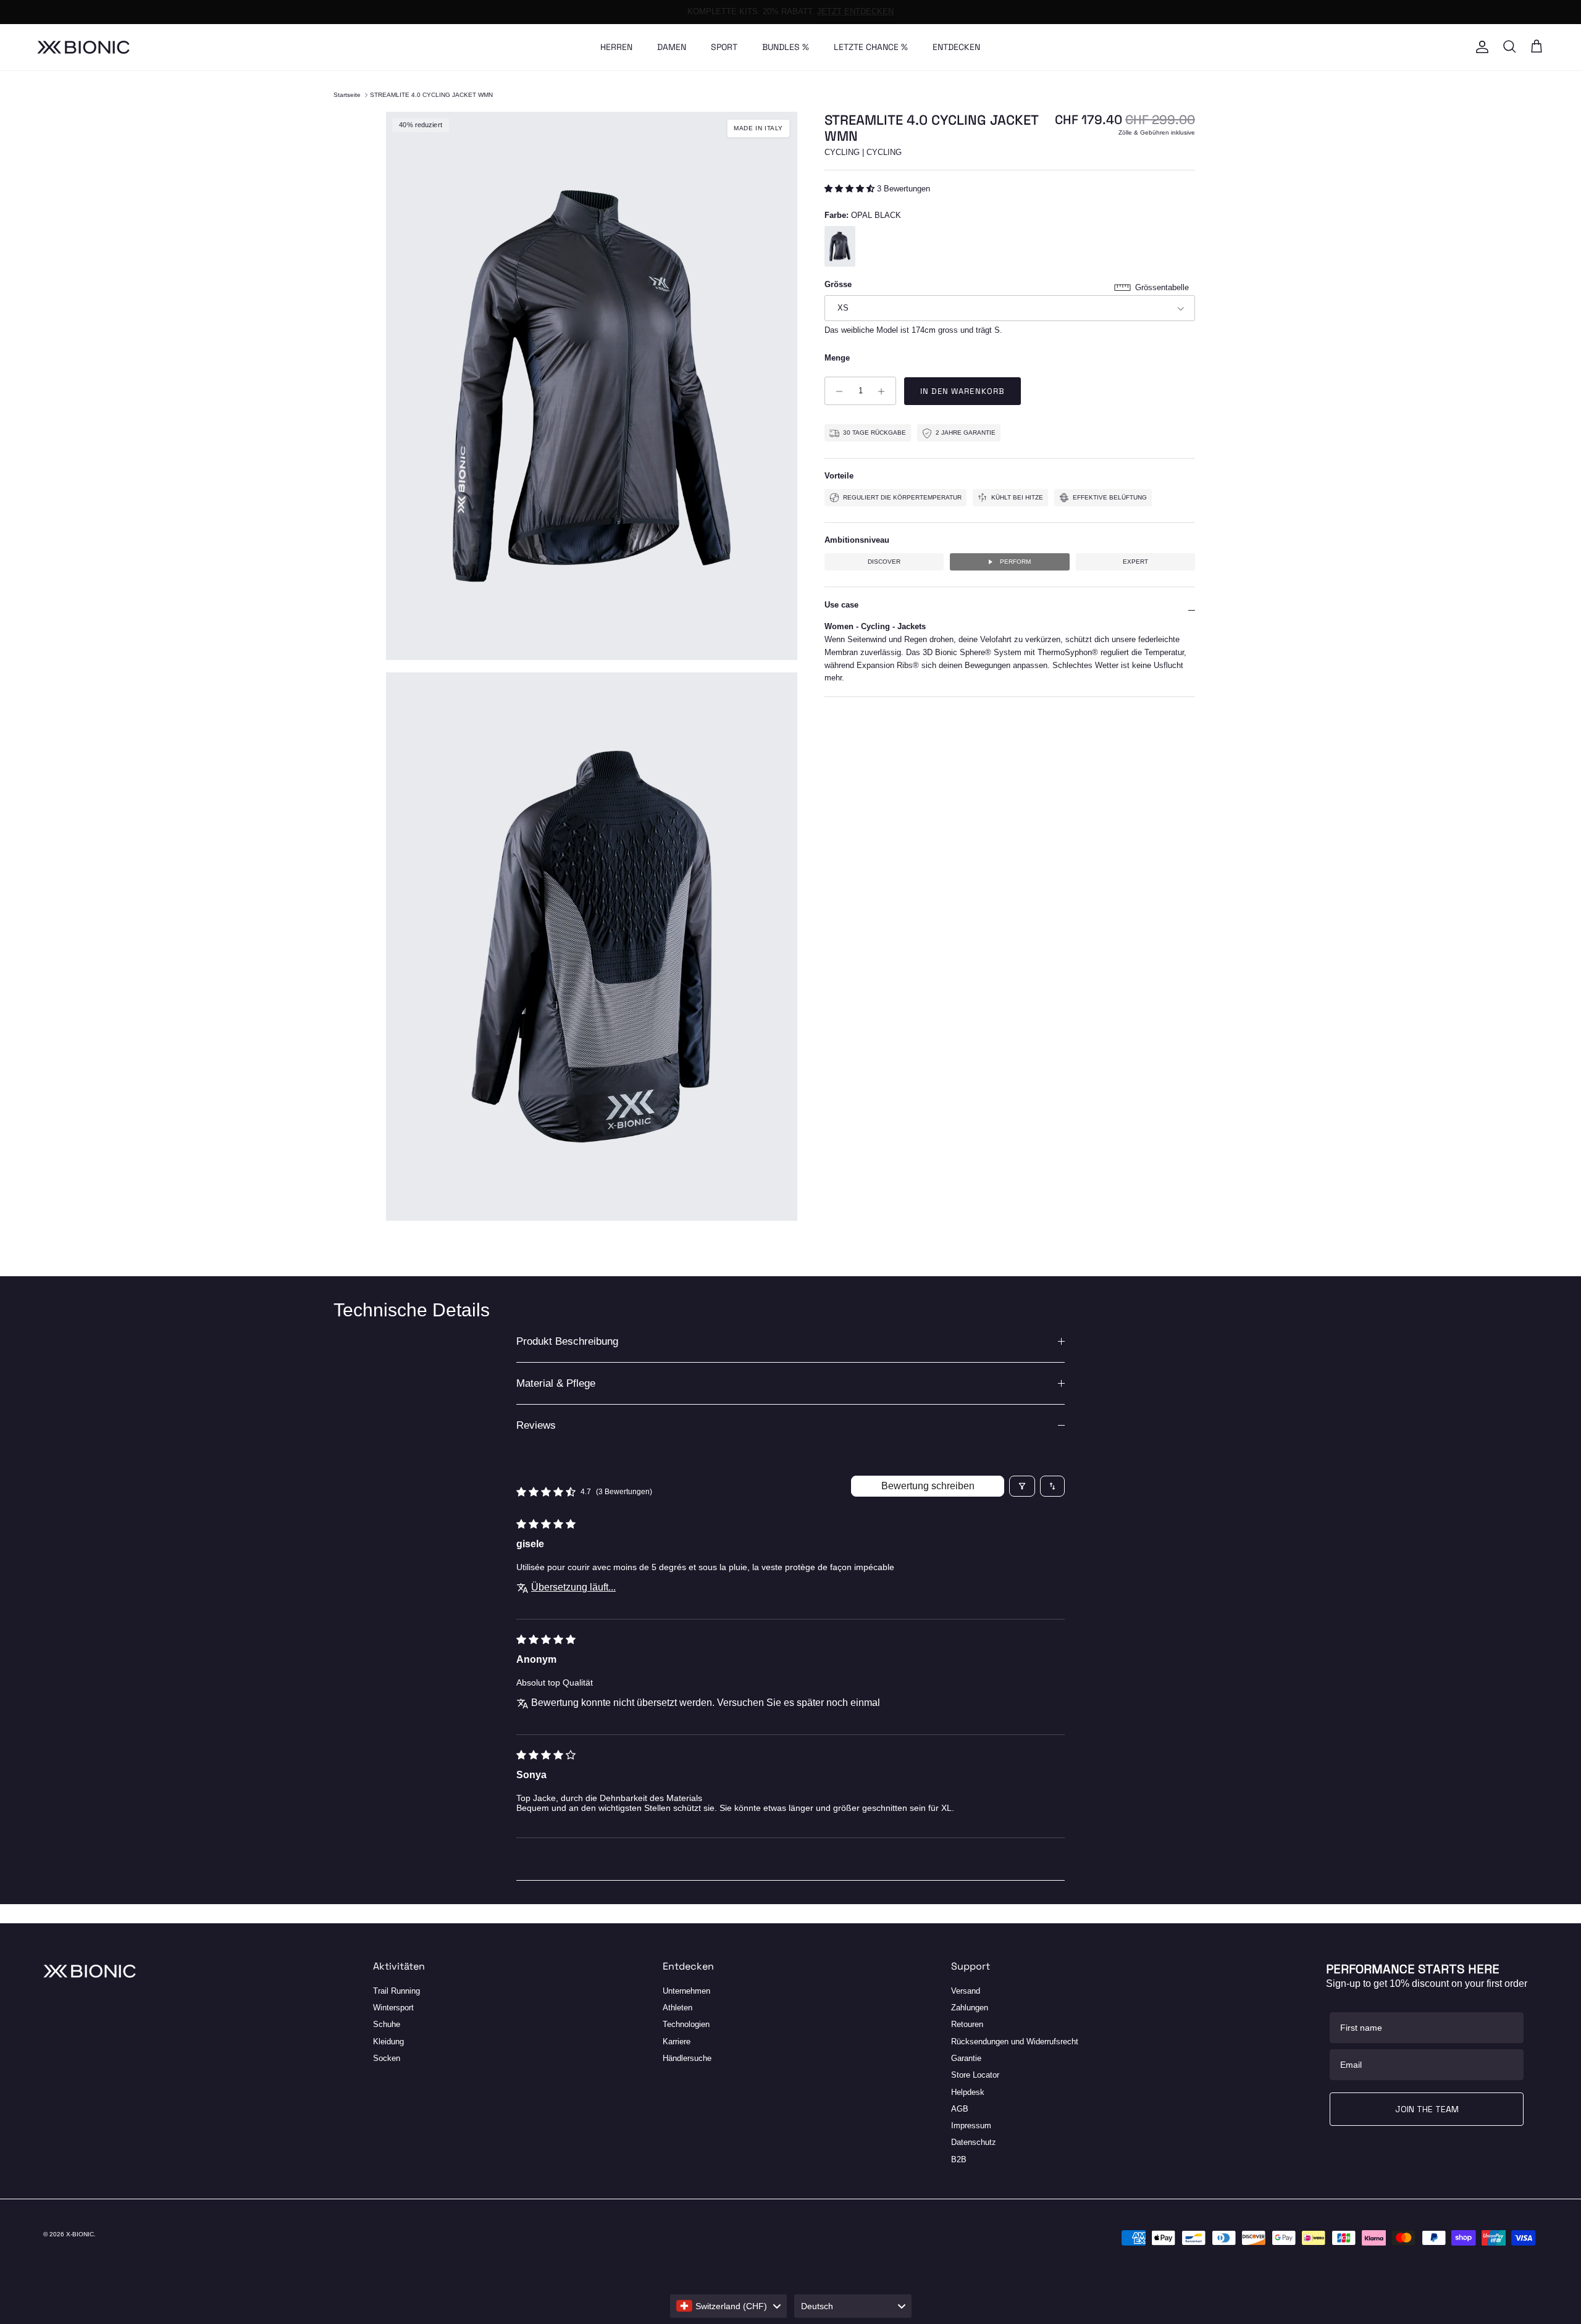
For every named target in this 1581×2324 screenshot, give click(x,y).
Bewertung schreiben (928, 1486)
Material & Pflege (556, 1383)
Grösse (838, 285)
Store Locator (975, 2075)
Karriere (677, 2042)
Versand (966, 1991)
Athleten (677, 2008)
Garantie (966, 2058)
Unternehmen (686, 1991)
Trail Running (396, 1991)
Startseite (347, 95)
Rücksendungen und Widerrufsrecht (1015, 2042)
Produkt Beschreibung (567, 1341)
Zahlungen (970, 2008)
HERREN (616, 47)
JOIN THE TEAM (1427, 2109)
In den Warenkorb (962, 392)
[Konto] (1480, 47)
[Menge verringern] (836, 391)
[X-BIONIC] (83, 47)
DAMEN (672, 47)
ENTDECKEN (956, 47)
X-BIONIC (80, 2234)
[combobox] (729, 2306)
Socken (387, 2058)
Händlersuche (687, 2058)
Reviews (536, 1425)
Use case (841, 605)
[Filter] (1022, 1486)
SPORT (724, 47)
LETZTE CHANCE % (871, 47)
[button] (851, 189)
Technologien (686, 2024)
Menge (837, 358)
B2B (959, 2159)
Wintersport (393, 2008)
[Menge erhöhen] (885, 391)
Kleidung (388, 2042)
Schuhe (387, 2024)
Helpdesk (968, 2092)
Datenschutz (974, 2142)
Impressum (971, 2125)
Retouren (967, 2024)
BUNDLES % (786, 47)
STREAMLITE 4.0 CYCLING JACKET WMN (431, 95)
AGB (960, 2109)
